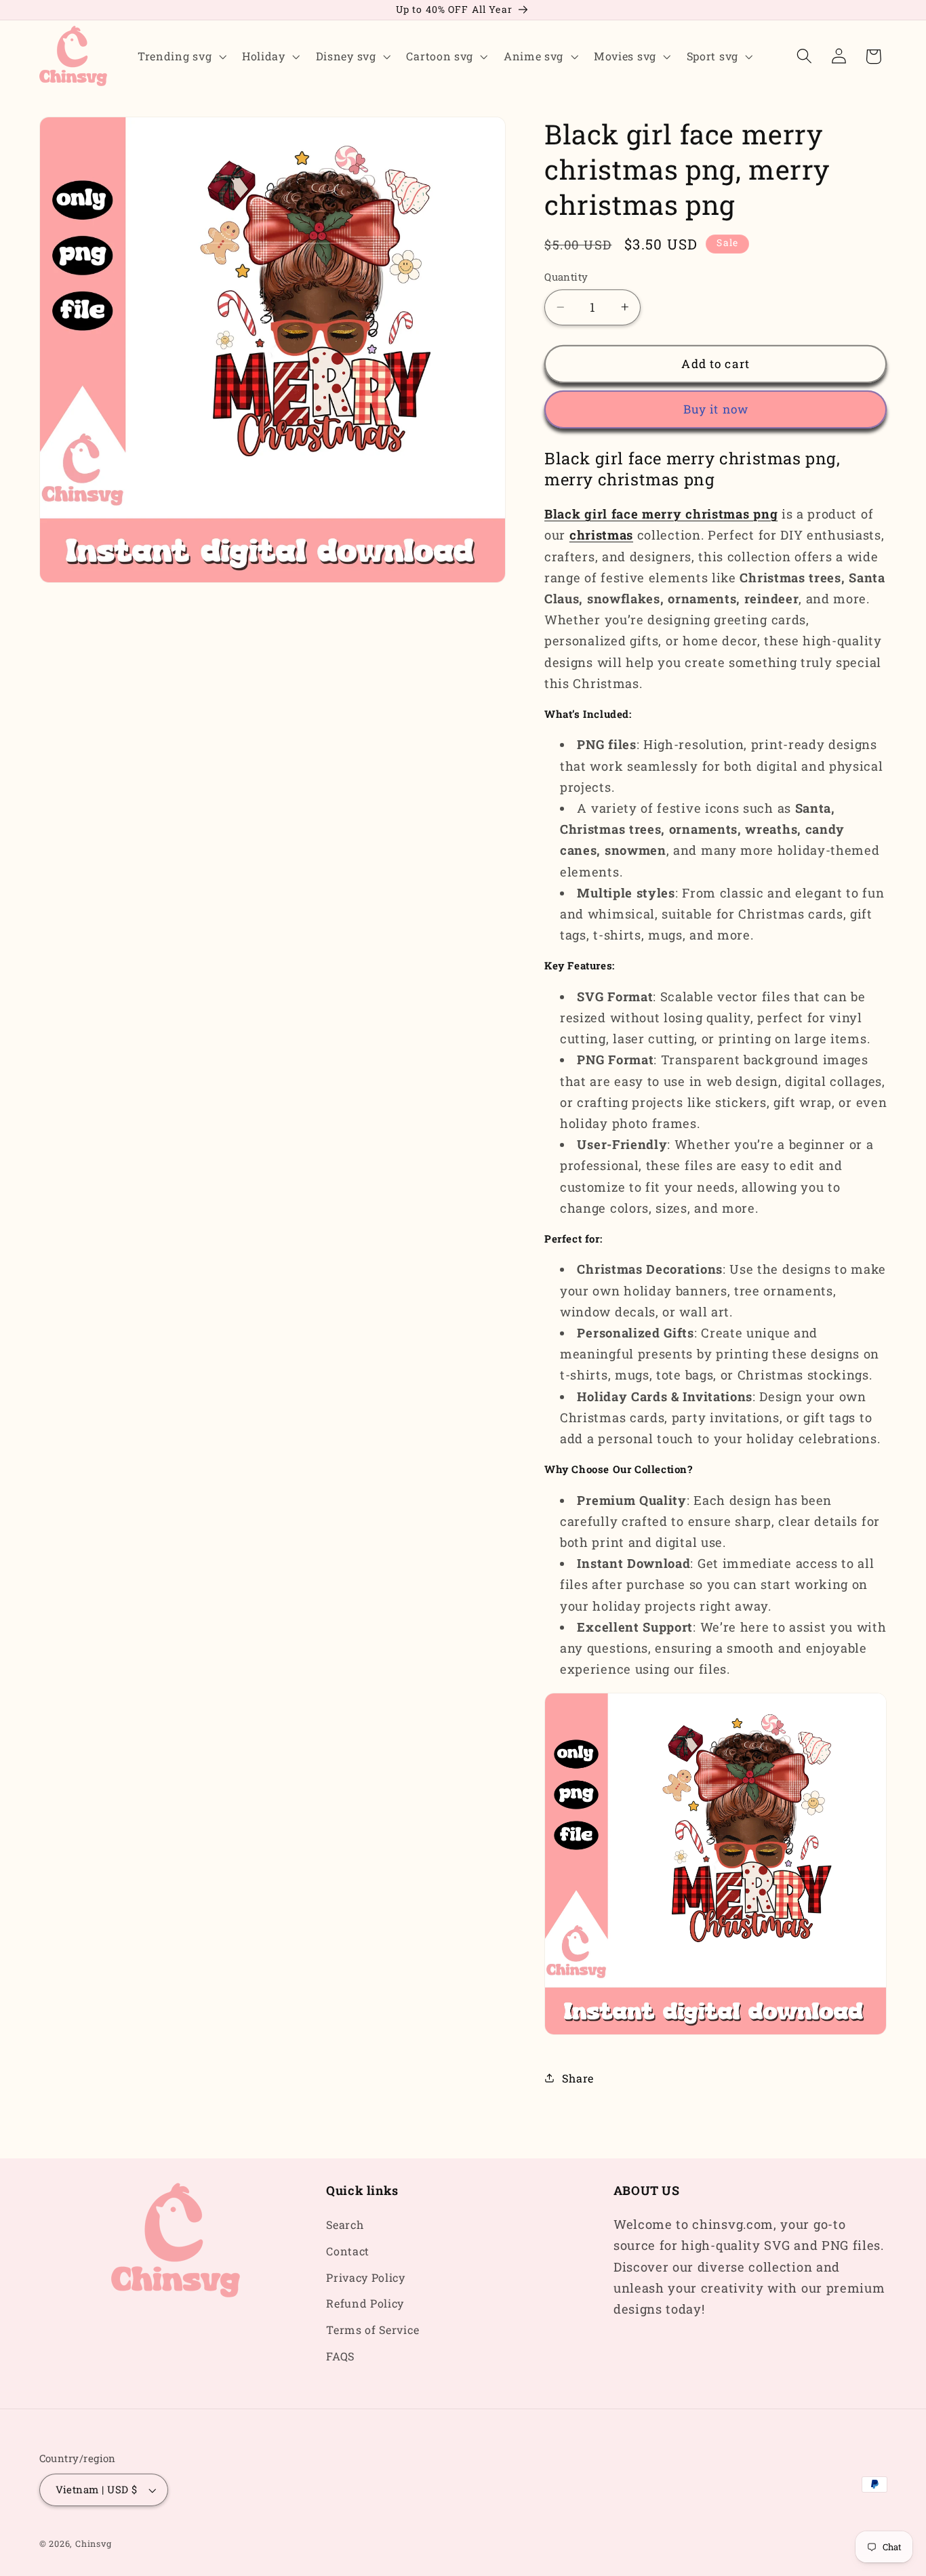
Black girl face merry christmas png (661, 514)
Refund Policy (365, 2304)
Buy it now (716, 409)
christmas (601, 535)
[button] (180, 56)
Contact (348, 2251)
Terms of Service (373, 2330)
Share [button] (578, 2078)
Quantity (566, 277)
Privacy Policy (366, 2277)
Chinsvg (94, 2544)
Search (345, 2225)
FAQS (340, 2356)
